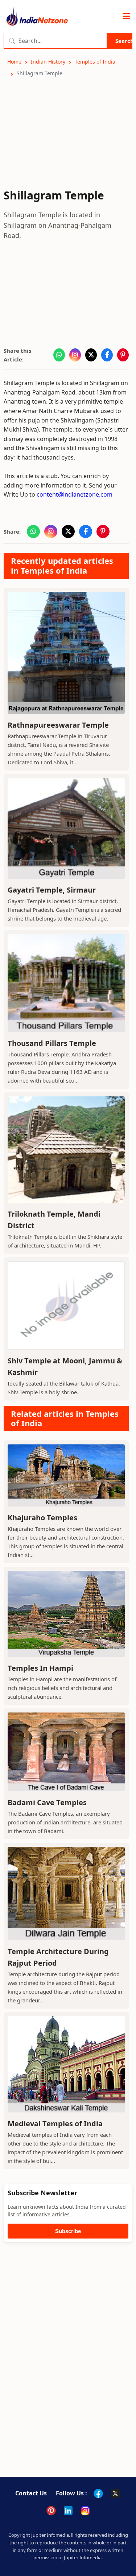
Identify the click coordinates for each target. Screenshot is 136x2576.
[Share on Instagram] (75, 355)
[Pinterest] (51, 2511)
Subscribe (68, 2231)
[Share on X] (91, 355)
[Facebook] (98, 2494)
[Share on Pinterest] (123, 355)
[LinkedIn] (68, 2511)
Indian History (48, 62)
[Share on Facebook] (107, 355)
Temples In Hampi (40, 1668)
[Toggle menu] (126, 16)
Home (14, 62)
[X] (115, 2494)
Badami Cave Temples (47, 1802)
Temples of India (95, 62)
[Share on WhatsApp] (59, 355)
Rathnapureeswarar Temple (58, 725)
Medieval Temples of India (55, 2124)
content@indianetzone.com (75, 494)
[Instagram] (85, 2511)
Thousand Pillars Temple (52, 1043)
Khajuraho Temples (42, 1518)
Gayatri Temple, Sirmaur (52, 890)
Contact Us (31, 2493)
